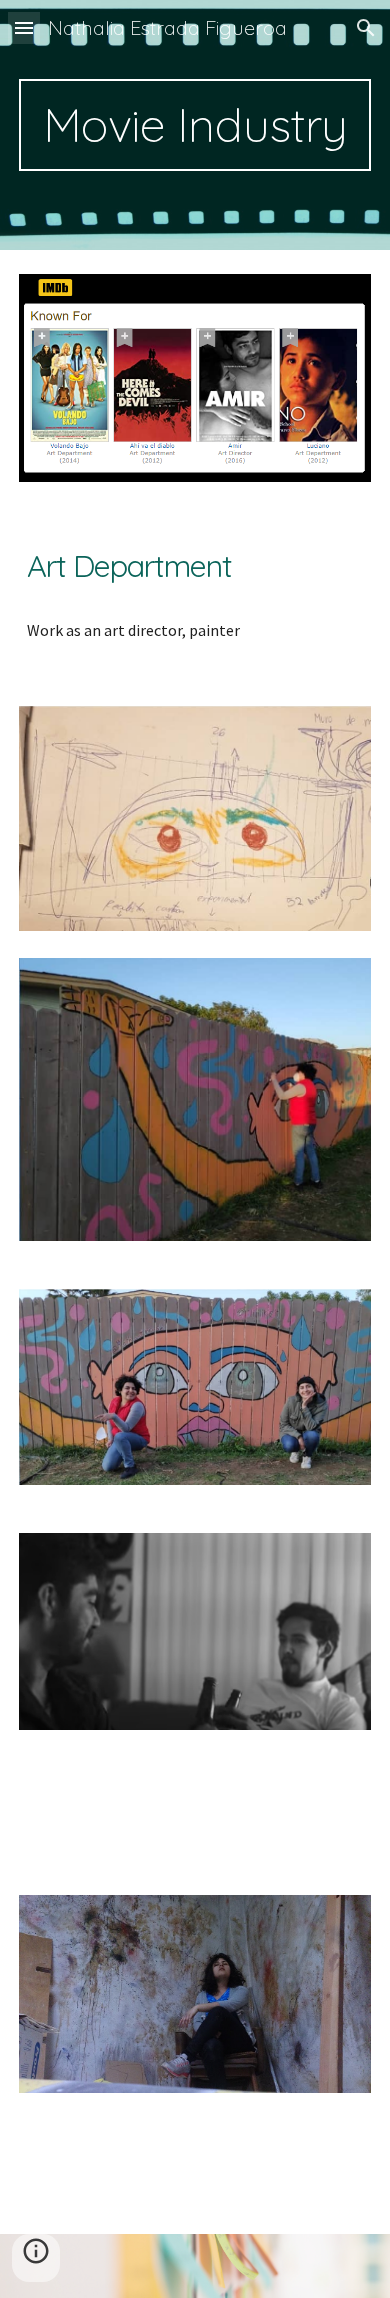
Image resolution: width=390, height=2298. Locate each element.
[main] (195, 125)
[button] (24, 27)
